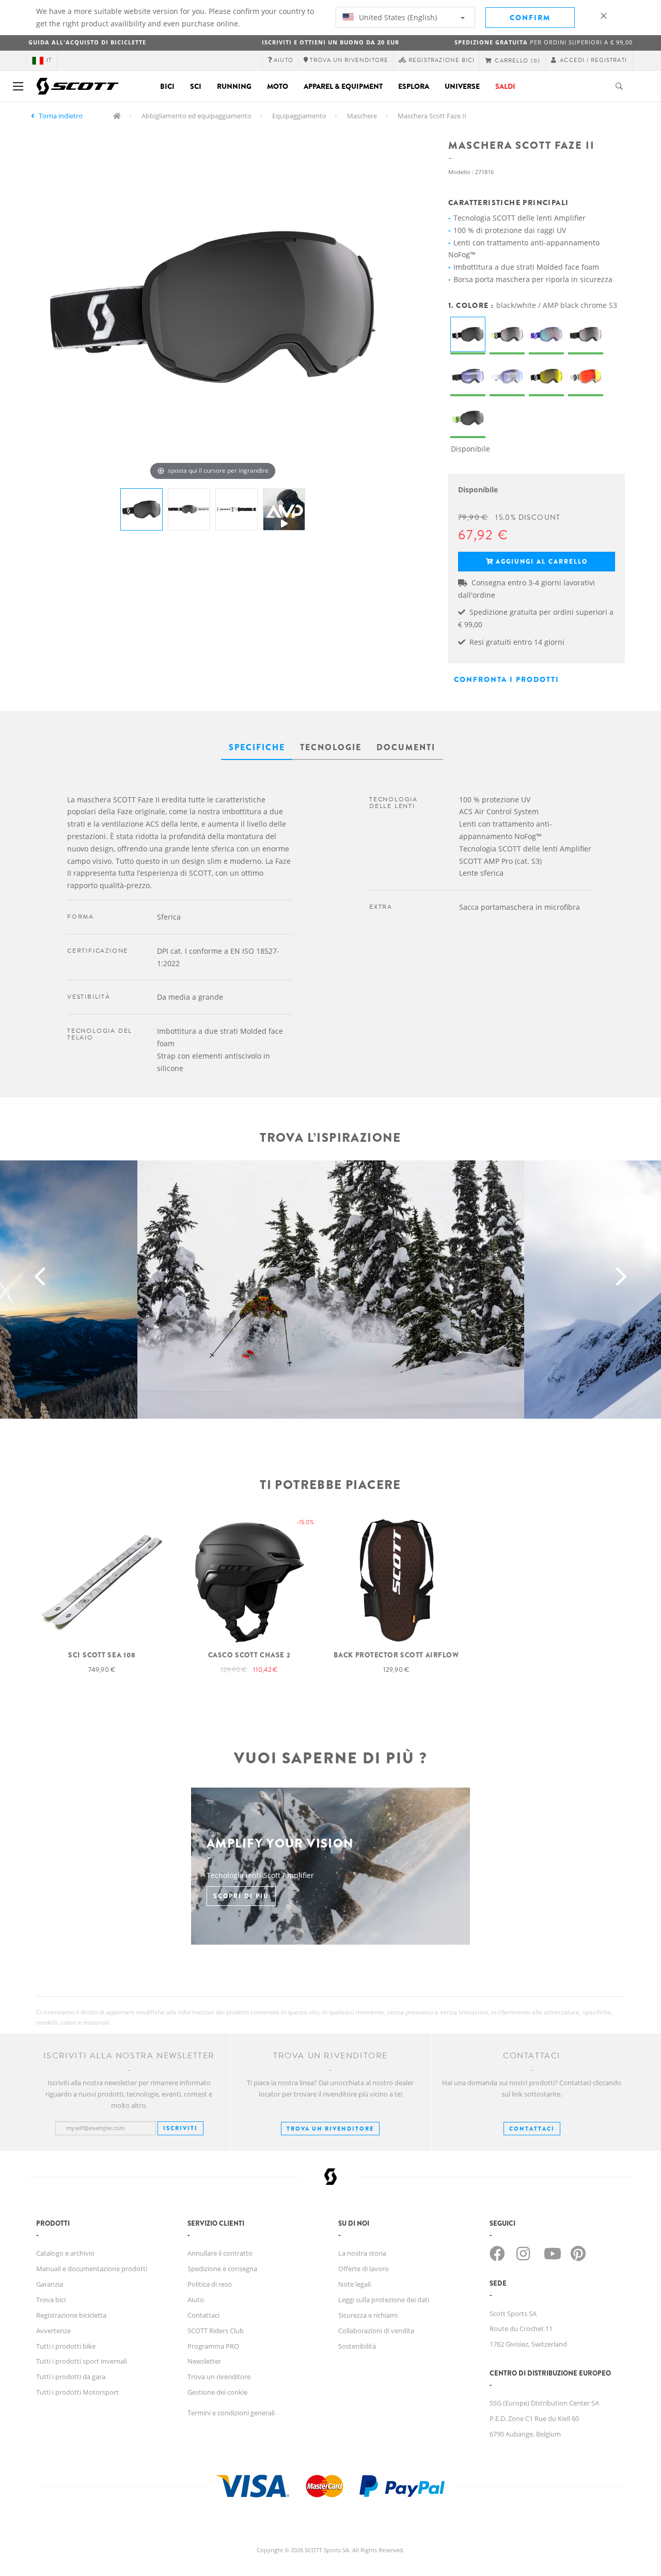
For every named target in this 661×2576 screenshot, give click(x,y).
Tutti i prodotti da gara (71, 2377)
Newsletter (204, 2361)
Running (234, 86)
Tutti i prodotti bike (66, 2346)
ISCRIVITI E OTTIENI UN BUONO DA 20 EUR (330, 42)
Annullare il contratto (220, 2253)
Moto (278, 86)
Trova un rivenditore (330, 2129)
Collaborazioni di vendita (376, 2331)
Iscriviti (180, 2128)
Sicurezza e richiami (368, 2315)
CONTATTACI (532, 2129)
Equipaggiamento (299, 116)
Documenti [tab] (406, 747)
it (49, 60)
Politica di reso (210, 2284)
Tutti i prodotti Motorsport (77, 2392)
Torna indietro (61, 116)
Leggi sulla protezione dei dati (384, 2300)
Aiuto (196, 2300)
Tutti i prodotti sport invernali (82, 2361)
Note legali (355, 2284)
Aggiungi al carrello (542, 562)
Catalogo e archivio (65, 2253)
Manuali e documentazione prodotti (92, 2269)
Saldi (505, 86)
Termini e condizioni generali (231, 2413)
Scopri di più (241, 1896)
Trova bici (51, 2300)
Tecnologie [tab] (331, 747)
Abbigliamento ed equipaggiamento (196, 116)
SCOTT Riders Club (216, 2331)
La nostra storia (362, 2253)
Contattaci (203, 2315)
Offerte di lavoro (364, 2269)
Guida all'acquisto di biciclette (87, 42)
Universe (462, 86)
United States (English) (397, 17)
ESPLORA (414, 86)
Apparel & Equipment (343, 86)
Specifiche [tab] (257, 747)
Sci (196, 86)
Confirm (530, 18)
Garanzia (50, 2284)
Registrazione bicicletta (71, 2315)
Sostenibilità (357, 2346)
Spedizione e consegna (222, 2269)
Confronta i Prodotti (507, 679)
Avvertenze (53, 2331)
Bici (167, 86)
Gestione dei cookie (217, 2392)
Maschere (362, 116)
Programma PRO (213, 2346)
